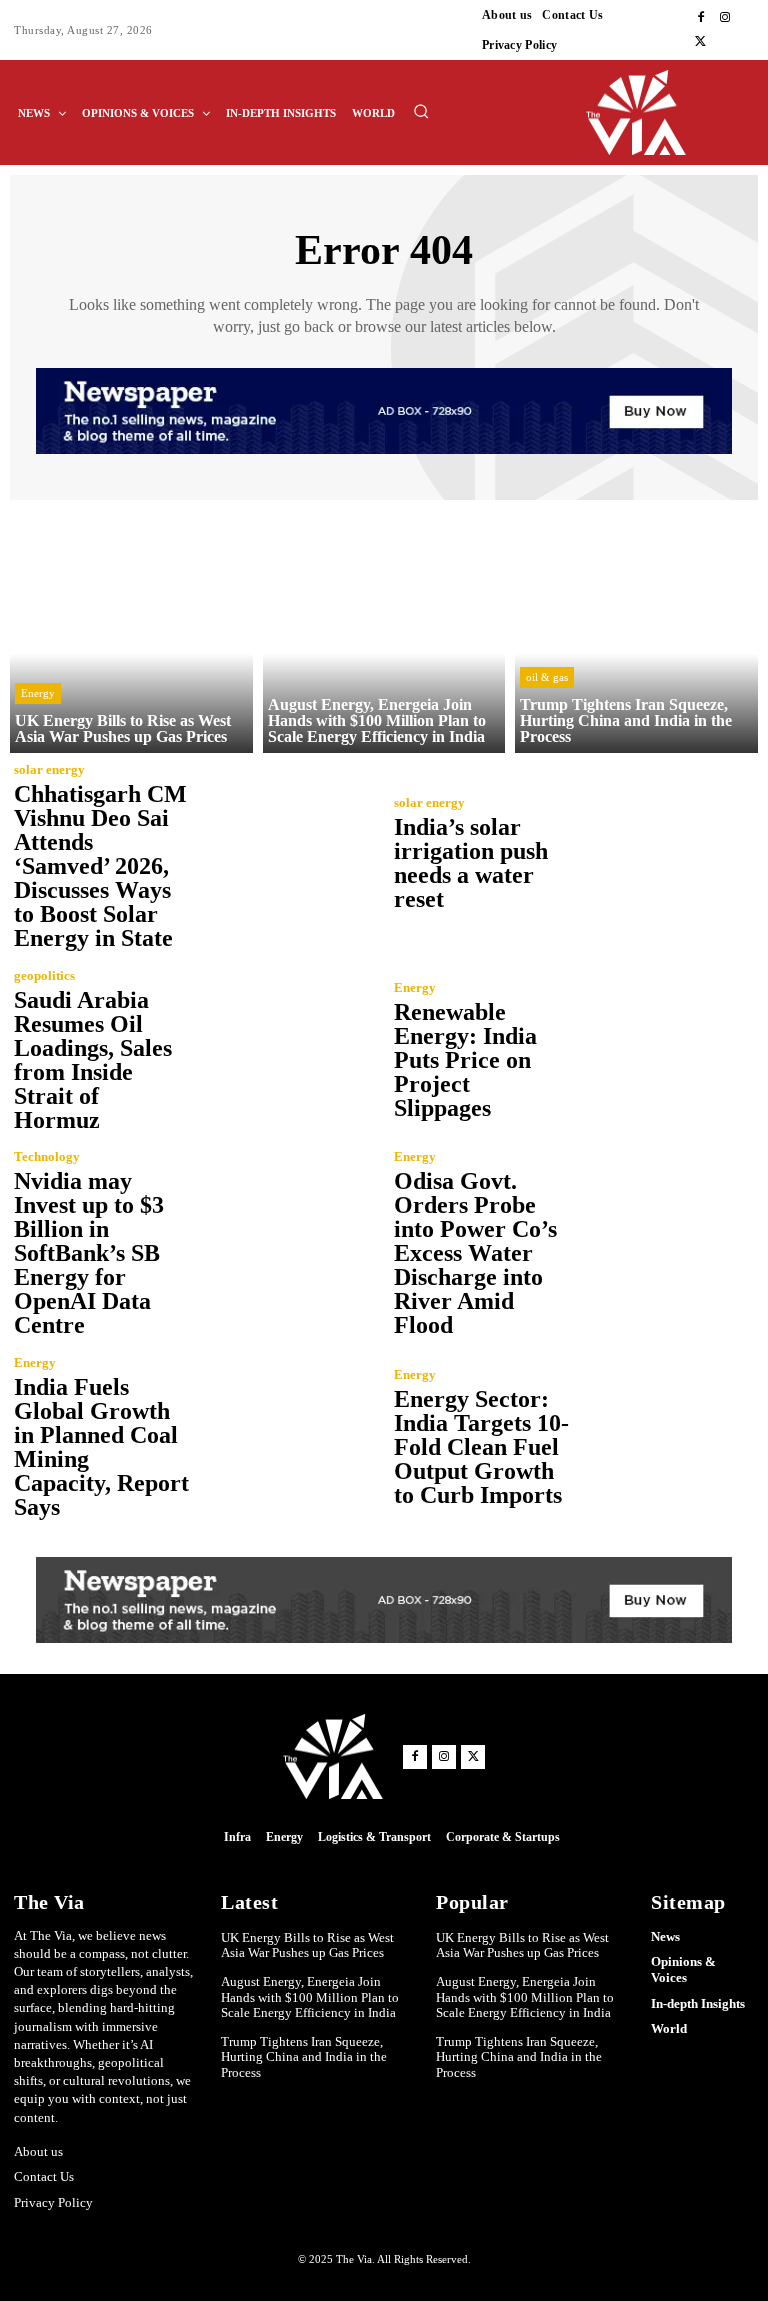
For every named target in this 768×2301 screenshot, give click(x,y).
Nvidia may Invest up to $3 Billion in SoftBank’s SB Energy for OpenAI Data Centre (89, 1253)
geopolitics (44, 975)
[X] (701, 42)
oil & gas (547, 677)
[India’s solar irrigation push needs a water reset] (664, 853)
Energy (38, 693)
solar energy (49, 769)
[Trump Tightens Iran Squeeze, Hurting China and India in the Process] (636, 631)
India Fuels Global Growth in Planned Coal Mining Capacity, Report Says (101, 1447)
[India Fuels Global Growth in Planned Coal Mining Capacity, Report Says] (284, 1437)
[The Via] (672, 112)
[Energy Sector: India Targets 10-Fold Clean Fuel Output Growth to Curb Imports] (664, 1437)
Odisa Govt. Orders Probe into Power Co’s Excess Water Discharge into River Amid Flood (475, 1253)
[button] (421, 111)
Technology (47, 1156)
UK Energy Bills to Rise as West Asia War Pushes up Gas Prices (307, 1945)
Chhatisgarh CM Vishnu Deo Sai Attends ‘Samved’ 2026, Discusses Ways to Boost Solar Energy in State (100, 866)
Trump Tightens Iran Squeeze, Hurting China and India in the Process (304, 2057)
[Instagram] (725, 18)
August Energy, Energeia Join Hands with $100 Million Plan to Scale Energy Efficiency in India (310, 1997)
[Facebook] (701, 18)
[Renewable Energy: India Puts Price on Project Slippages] (664, 1050)
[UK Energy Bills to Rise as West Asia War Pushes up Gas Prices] (131, 631)
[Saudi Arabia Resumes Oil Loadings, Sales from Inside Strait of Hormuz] (284, 1050)
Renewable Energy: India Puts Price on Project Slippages (465, 1060)
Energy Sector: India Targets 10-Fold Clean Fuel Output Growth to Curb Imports (481, 1447)
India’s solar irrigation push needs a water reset (471, 863)
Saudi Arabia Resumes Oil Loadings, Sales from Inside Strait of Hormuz (93, 1060)
